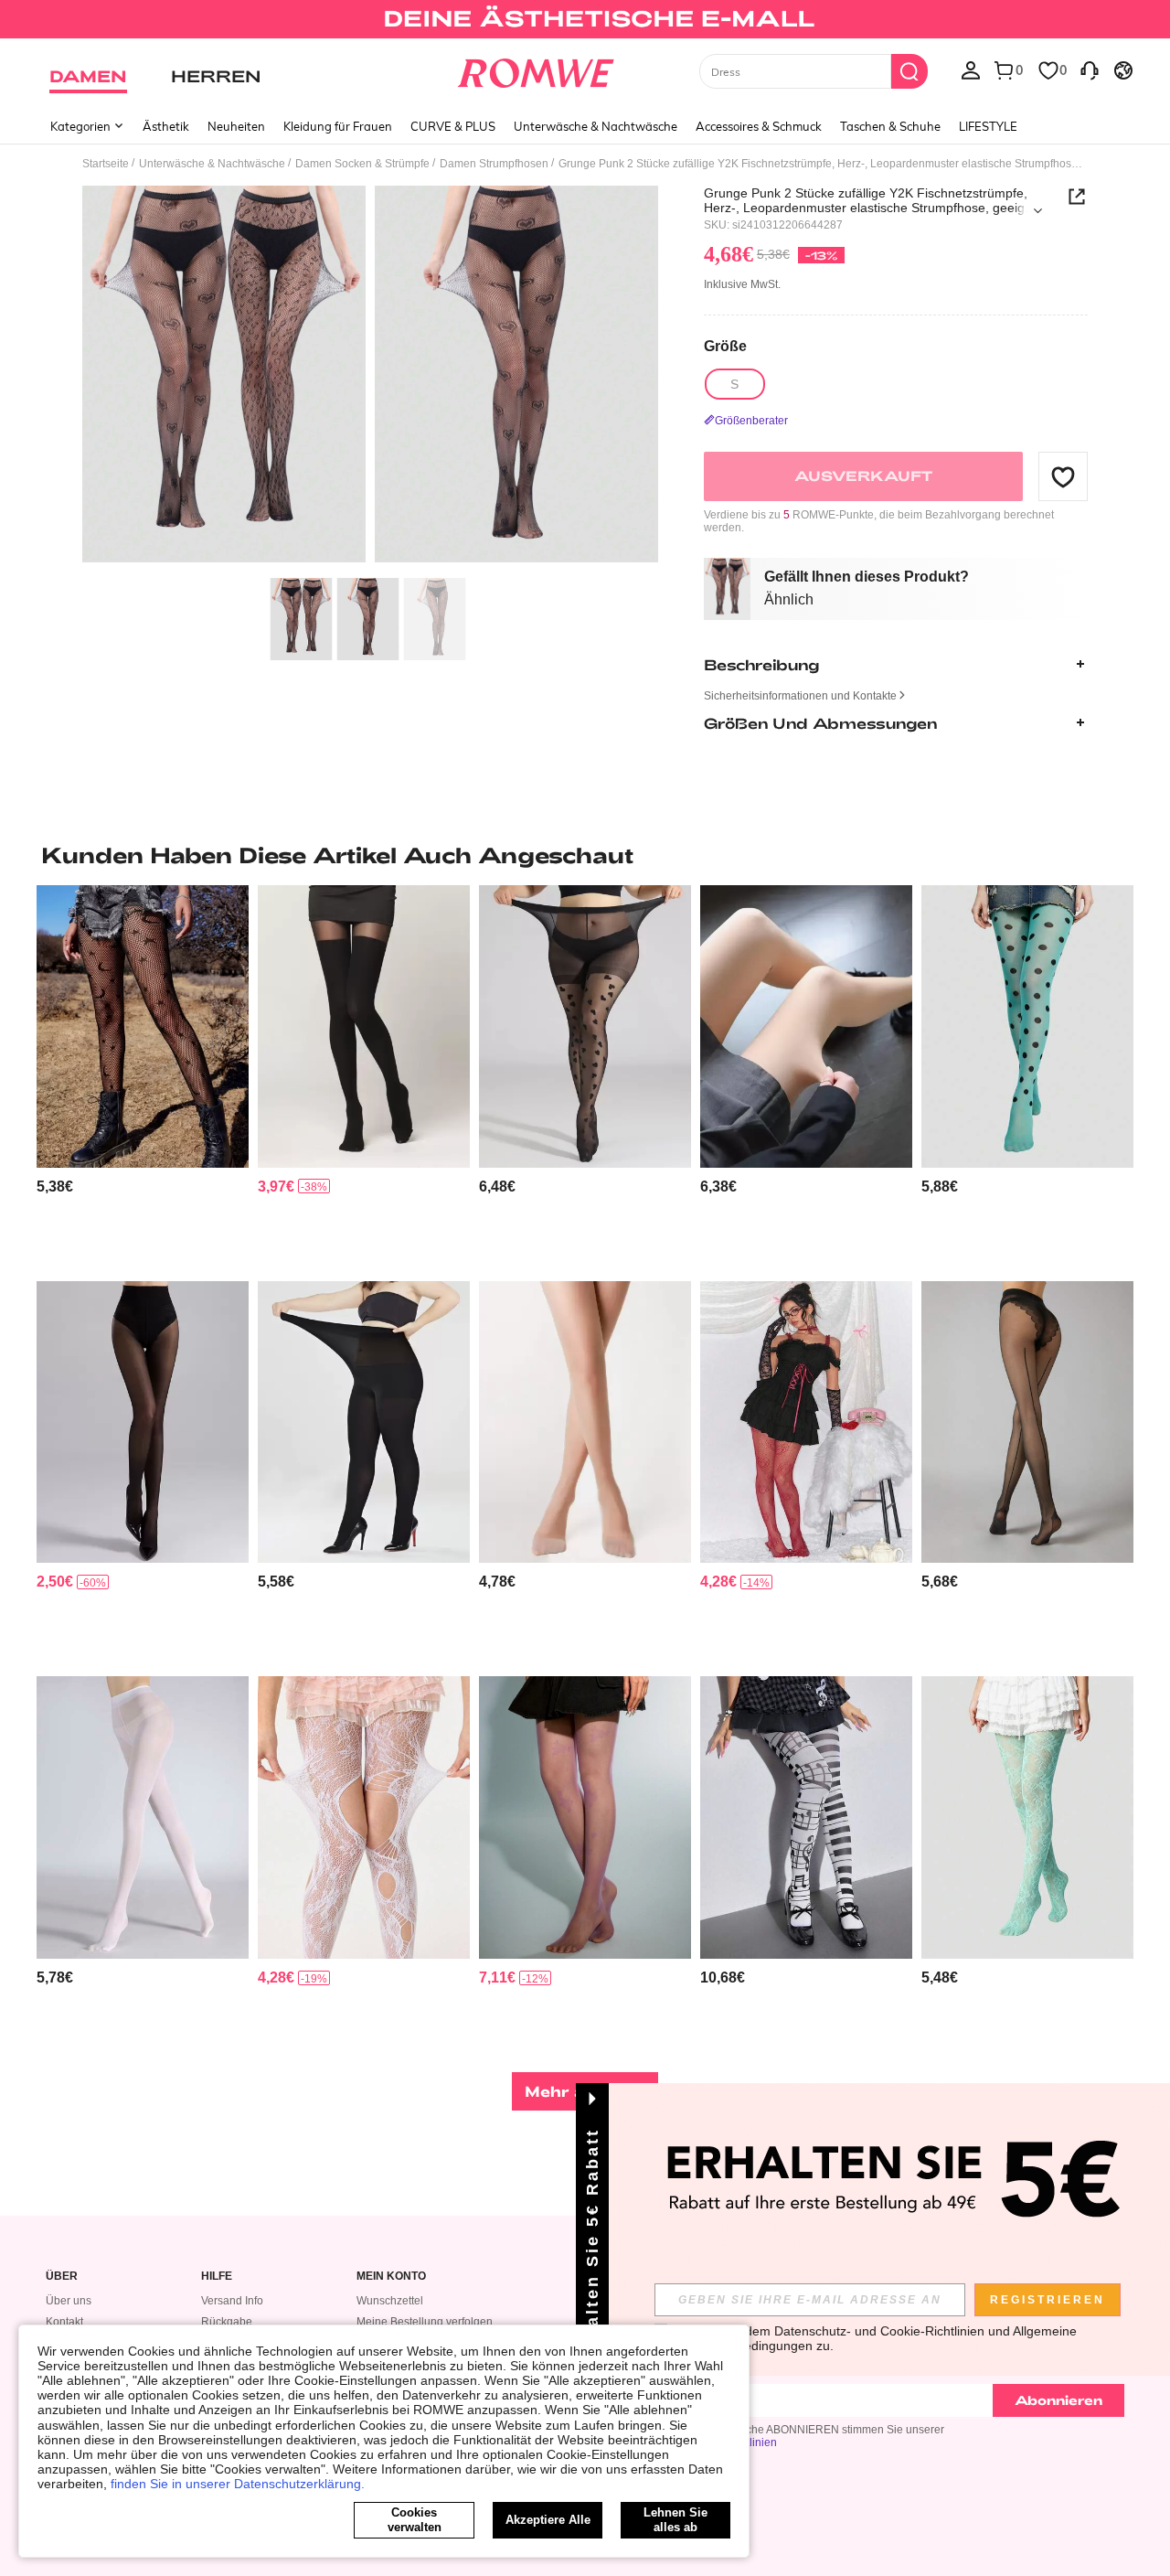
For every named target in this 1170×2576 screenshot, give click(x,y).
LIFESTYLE (988, 126)
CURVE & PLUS (453, 126)
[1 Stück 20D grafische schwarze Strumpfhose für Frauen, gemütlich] (1027, 1422)
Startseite (106, 164)
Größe (725, 345)
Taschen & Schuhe (890, 126)
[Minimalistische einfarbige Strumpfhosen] (806, 1026)
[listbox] (971, 69)
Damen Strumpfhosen (494, 164)
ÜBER (62, 2277)
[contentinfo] (55, 1186)
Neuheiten (236, 126)
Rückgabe (227, 2322)
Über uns (69, 2301)
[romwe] (535, 69)
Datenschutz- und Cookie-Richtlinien (879, 2331)
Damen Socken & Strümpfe (362, 164)
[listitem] (143, 1076)
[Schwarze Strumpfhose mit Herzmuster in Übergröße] (585, 1026)
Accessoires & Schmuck (759, 126)
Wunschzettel (390, 2301)
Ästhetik (166, 126)
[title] (585, 855)
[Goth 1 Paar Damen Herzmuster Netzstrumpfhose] (806, 1422)
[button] (1063, 476)
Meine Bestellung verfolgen (425, 2322)
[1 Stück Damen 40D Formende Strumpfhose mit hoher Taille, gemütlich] (143, 1422)
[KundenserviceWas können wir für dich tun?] (1090, 69)
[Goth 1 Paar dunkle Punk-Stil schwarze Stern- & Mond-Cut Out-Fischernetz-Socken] (143, 1026)
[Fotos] (370, 377)
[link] (585, 22)
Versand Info (232, 2301)
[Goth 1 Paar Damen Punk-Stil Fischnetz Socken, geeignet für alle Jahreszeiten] (364, 1817)
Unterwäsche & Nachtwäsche (596, 126)
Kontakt (64, 2322)
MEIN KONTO (391, 2277)
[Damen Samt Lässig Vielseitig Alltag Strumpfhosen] (364, 1422)
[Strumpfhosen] (585, 1422)
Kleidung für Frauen (338, 126)
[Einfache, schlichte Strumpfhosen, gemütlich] (143, 1817)
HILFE (217, 2277)
